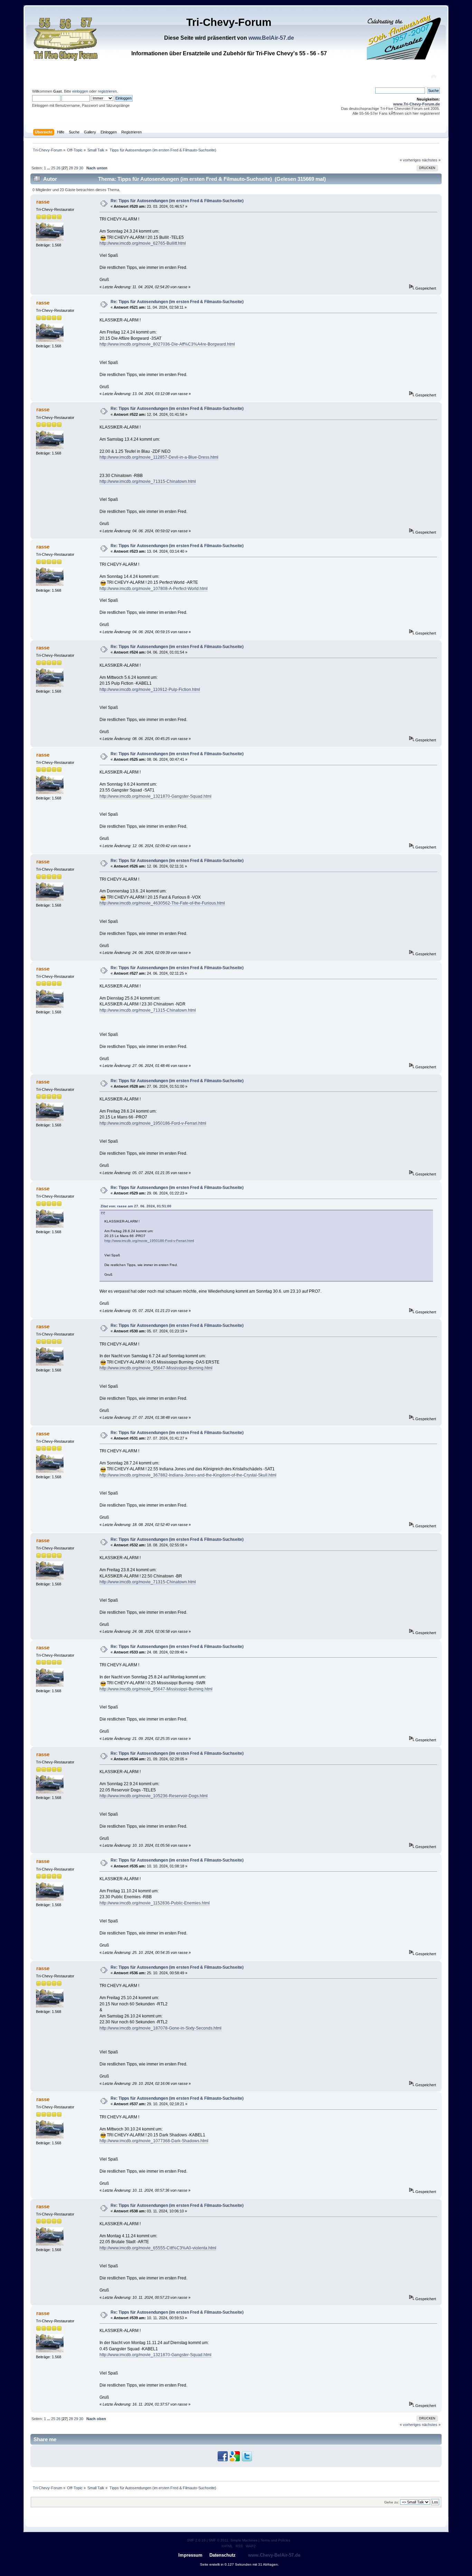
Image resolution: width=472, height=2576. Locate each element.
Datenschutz (223, 2555)
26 (58, 168)
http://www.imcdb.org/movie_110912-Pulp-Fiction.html (150, 690)
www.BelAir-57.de (271, 38)
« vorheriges (410, 160)
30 (81, 168)
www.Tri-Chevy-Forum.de (417, 104)
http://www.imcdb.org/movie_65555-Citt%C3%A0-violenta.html (158, 2248)
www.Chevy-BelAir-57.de (274, 2555)
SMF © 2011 (219, 2540)
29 (76, 168)
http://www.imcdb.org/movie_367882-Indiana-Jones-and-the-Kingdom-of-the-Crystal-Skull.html (188, 1475)
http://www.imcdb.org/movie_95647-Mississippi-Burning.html (156, 1368)
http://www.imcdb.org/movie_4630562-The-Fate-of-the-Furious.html (162, 903)
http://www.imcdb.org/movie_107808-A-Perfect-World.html (154, 589)
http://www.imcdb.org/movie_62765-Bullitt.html (143, 243)
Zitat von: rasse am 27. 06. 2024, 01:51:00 (136, 1206)
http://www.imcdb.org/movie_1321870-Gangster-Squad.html (155, 796)
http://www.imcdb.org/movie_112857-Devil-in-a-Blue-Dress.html (159, 457)
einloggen (80, 91)
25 (53, 168)
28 (71, 168)
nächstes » (431, 160)
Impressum (190, 2555)
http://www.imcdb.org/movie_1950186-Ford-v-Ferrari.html (153, 1123)
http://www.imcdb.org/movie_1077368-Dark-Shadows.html (154, 2141)
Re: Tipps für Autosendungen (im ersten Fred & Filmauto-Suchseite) (177, 201)
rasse (43, 202)
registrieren (107, 91)
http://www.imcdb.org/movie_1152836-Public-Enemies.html (155, 1903)
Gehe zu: (392, 2502)
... (49, 168)
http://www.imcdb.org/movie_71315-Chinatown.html (148, 481)
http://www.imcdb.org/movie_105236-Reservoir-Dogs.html (154, 1796)
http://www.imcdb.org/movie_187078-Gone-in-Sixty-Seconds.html (161, 2028)
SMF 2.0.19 (196, 2540)
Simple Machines (244, 2540)
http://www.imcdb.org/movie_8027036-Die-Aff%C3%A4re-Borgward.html (167, 344)
